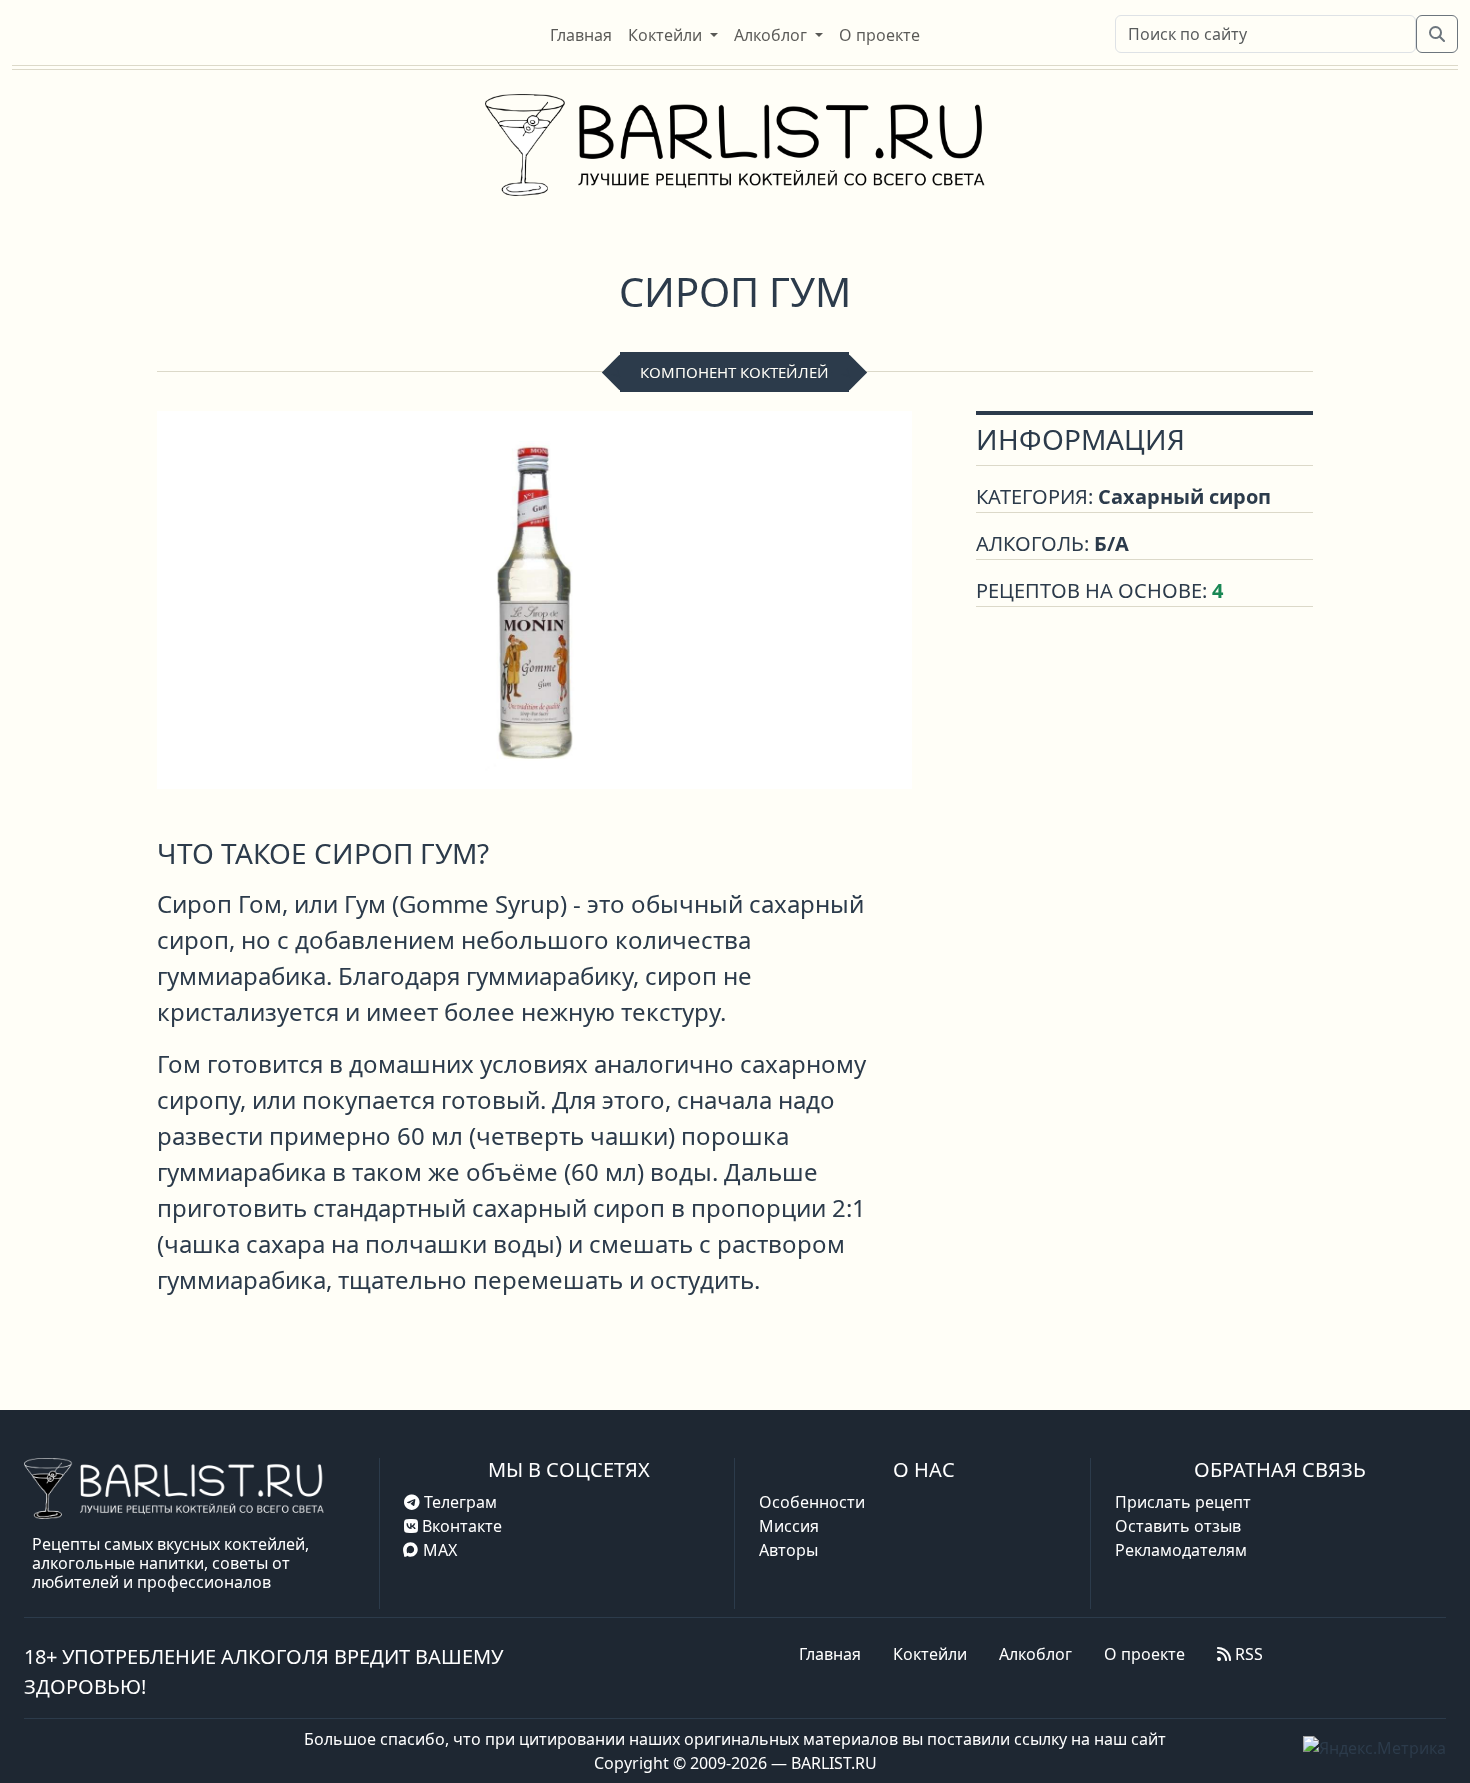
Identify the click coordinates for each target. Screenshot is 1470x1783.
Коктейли (930, 1654)
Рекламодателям (1181, 1550)
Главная (830, 1654)
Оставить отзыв (1178, 1526)
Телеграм (458, 1502)
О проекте (1144, 1654)
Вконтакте (460, 1526)
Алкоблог (1035, 1654)
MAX (440, 1550)
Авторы (788, 1550)
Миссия (789, 1526)
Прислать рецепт (1183, 1502)
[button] (673, 35)
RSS (1247, 1654)
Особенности (812, 1502)
